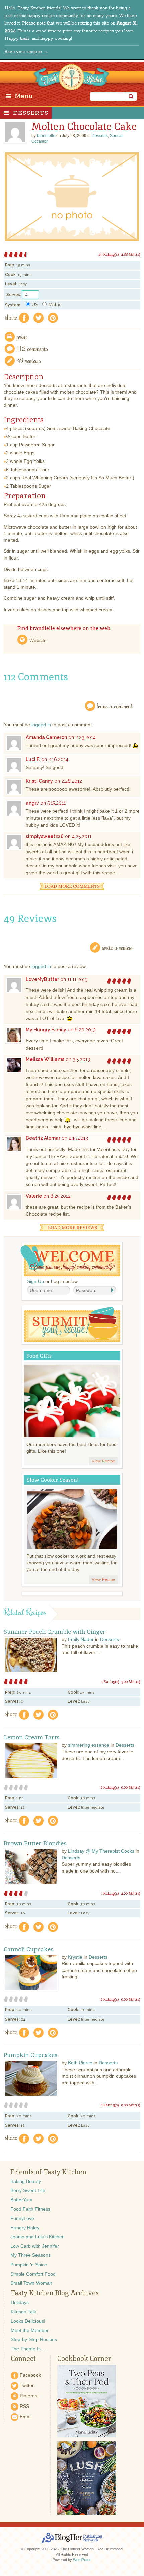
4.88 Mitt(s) (131, 254)
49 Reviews (29, 361)
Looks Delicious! (28, 2321)
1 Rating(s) (110, 1682)
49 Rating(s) (109, 254)
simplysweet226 (45, 836)
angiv (32, 803)
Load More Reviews (72, 1228)
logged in (41, 725)
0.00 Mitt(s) (131, 1787)
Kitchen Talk (23, 2312)
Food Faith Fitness (30, 2209)
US (35, 305)
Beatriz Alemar (43, 1138)
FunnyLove (22, 2218)
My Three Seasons (30, 2255)
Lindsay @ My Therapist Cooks (101, 1851)
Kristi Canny (39, 781)
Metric (55, 305)
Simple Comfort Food (33, 2274)
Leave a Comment (115, 706)
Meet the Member (30, 2330)
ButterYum (21, 2200)
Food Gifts (39, 1356)
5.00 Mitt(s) (131, 1682)
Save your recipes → (26, 52)
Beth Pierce (80, 2063)
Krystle (75, 1957)
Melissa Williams (45, 1059)
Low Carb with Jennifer (35, 2246)
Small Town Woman (31, 2283)
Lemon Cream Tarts (32, 1737)
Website (38, 640)
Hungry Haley (25, 2228)
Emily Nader (81, 1639)
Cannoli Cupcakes (29, 1949)
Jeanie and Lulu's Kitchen (38, 2237)
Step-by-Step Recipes (34, 2339)
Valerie (34, 1196)
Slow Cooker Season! (53, 1480)
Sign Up (35, 1281)
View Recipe (103, 1461)
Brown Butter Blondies (35, 1843)
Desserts (31, 113)
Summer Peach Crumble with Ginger (55, 1632)
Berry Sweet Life (28, 2190)
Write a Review (117, 947)
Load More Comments (72, 886)
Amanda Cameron (46, 737)
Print (22, 336)
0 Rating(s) (110, 1787)
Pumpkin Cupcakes (31, 2055)
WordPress (82, 2560)
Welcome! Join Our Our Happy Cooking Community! (70, 1260)
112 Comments (32, 349)
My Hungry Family (46, 1030)
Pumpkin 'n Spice (29, 2265)
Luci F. (33, 759)
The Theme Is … (29, 2349)
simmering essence (89, 1745)
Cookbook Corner (84, 2359)
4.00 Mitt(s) (131, 1893)
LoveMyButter (42, 979)
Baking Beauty (26, 2181)
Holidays (20, 2302)
